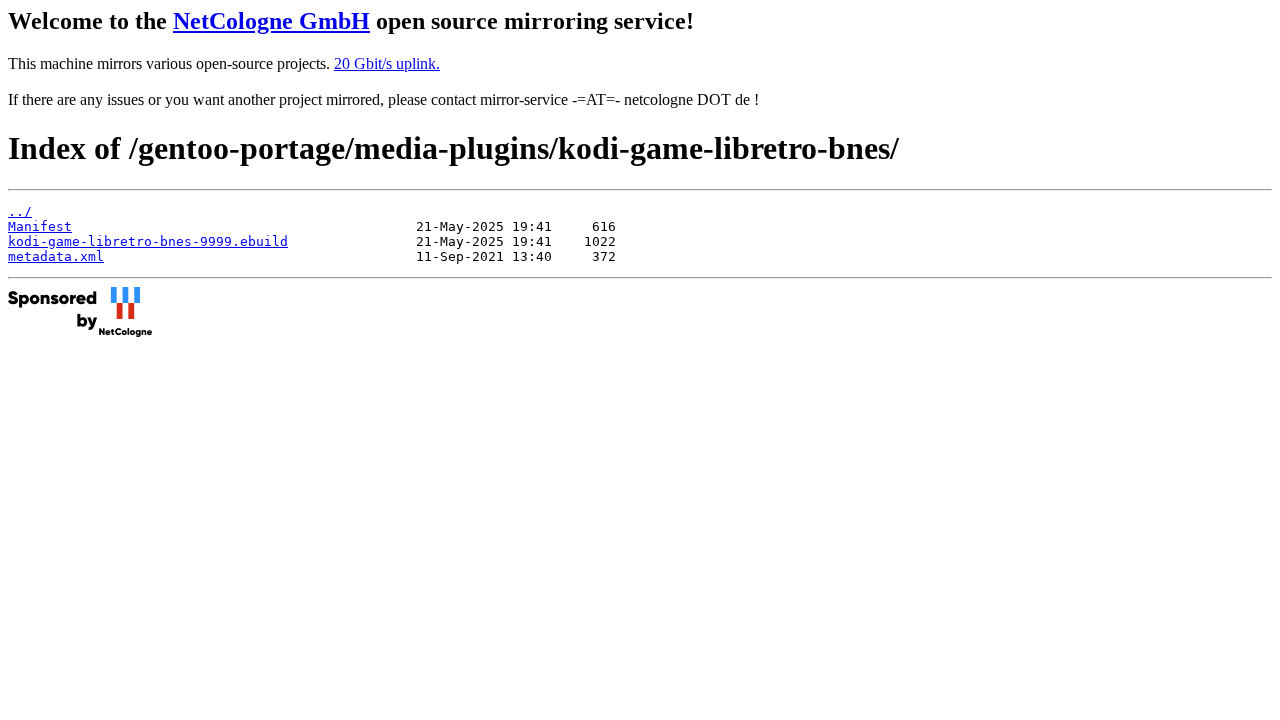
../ (20, 211)
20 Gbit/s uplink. (387, 63)
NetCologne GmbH (271, 21)
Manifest (40, 226)
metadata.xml (56, 256)
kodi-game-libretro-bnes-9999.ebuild (148, 241)
